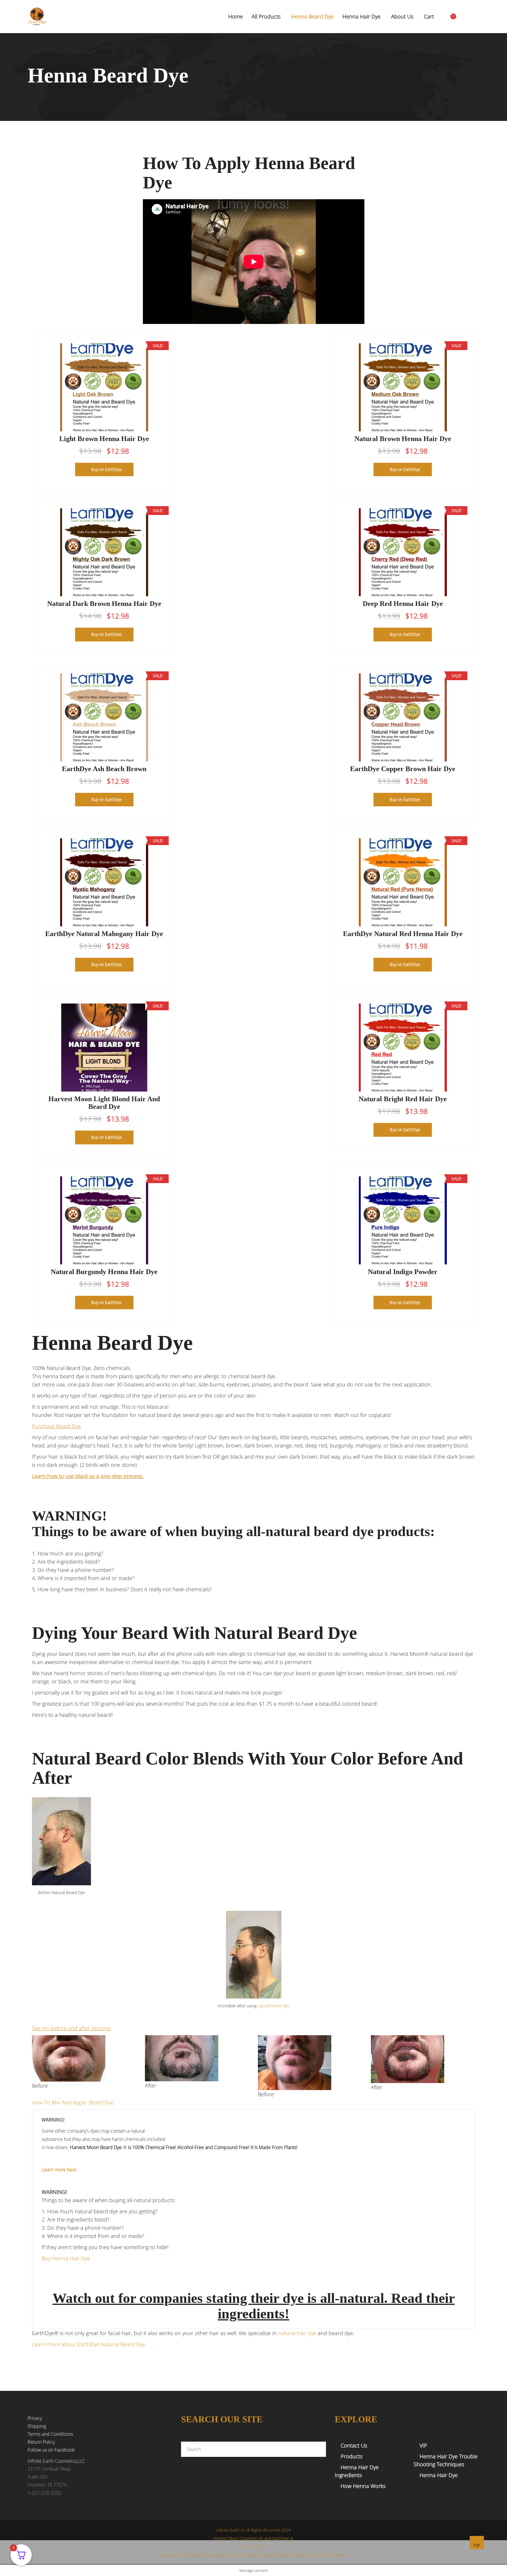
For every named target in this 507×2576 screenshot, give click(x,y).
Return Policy (41, 2442)
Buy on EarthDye (107, 469)
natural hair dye (297, 2333)
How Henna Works (363, 2486)
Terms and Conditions (50, 2434)
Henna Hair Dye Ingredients (357, 2471)
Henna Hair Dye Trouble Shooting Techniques (446, 2460)
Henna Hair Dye (439, 2475)
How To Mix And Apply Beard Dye (73, 2102)
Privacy (35, 2418)
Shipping (37, 2426)
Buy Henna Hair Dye (66, 2258)
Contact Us (354, 2445)
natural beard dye (274, 2006)
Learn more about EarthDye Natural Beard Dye (89, 2344)
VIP (423, 2445)
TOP (477, 2545)
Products (351, 2456)
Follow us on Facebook (51, 2450)
